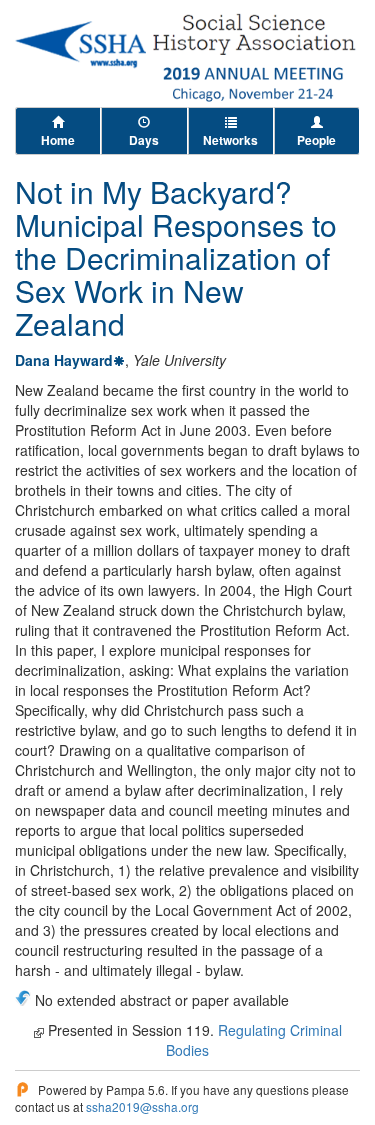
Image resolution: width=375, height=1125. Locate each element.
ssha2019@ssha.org (142, 1106)
